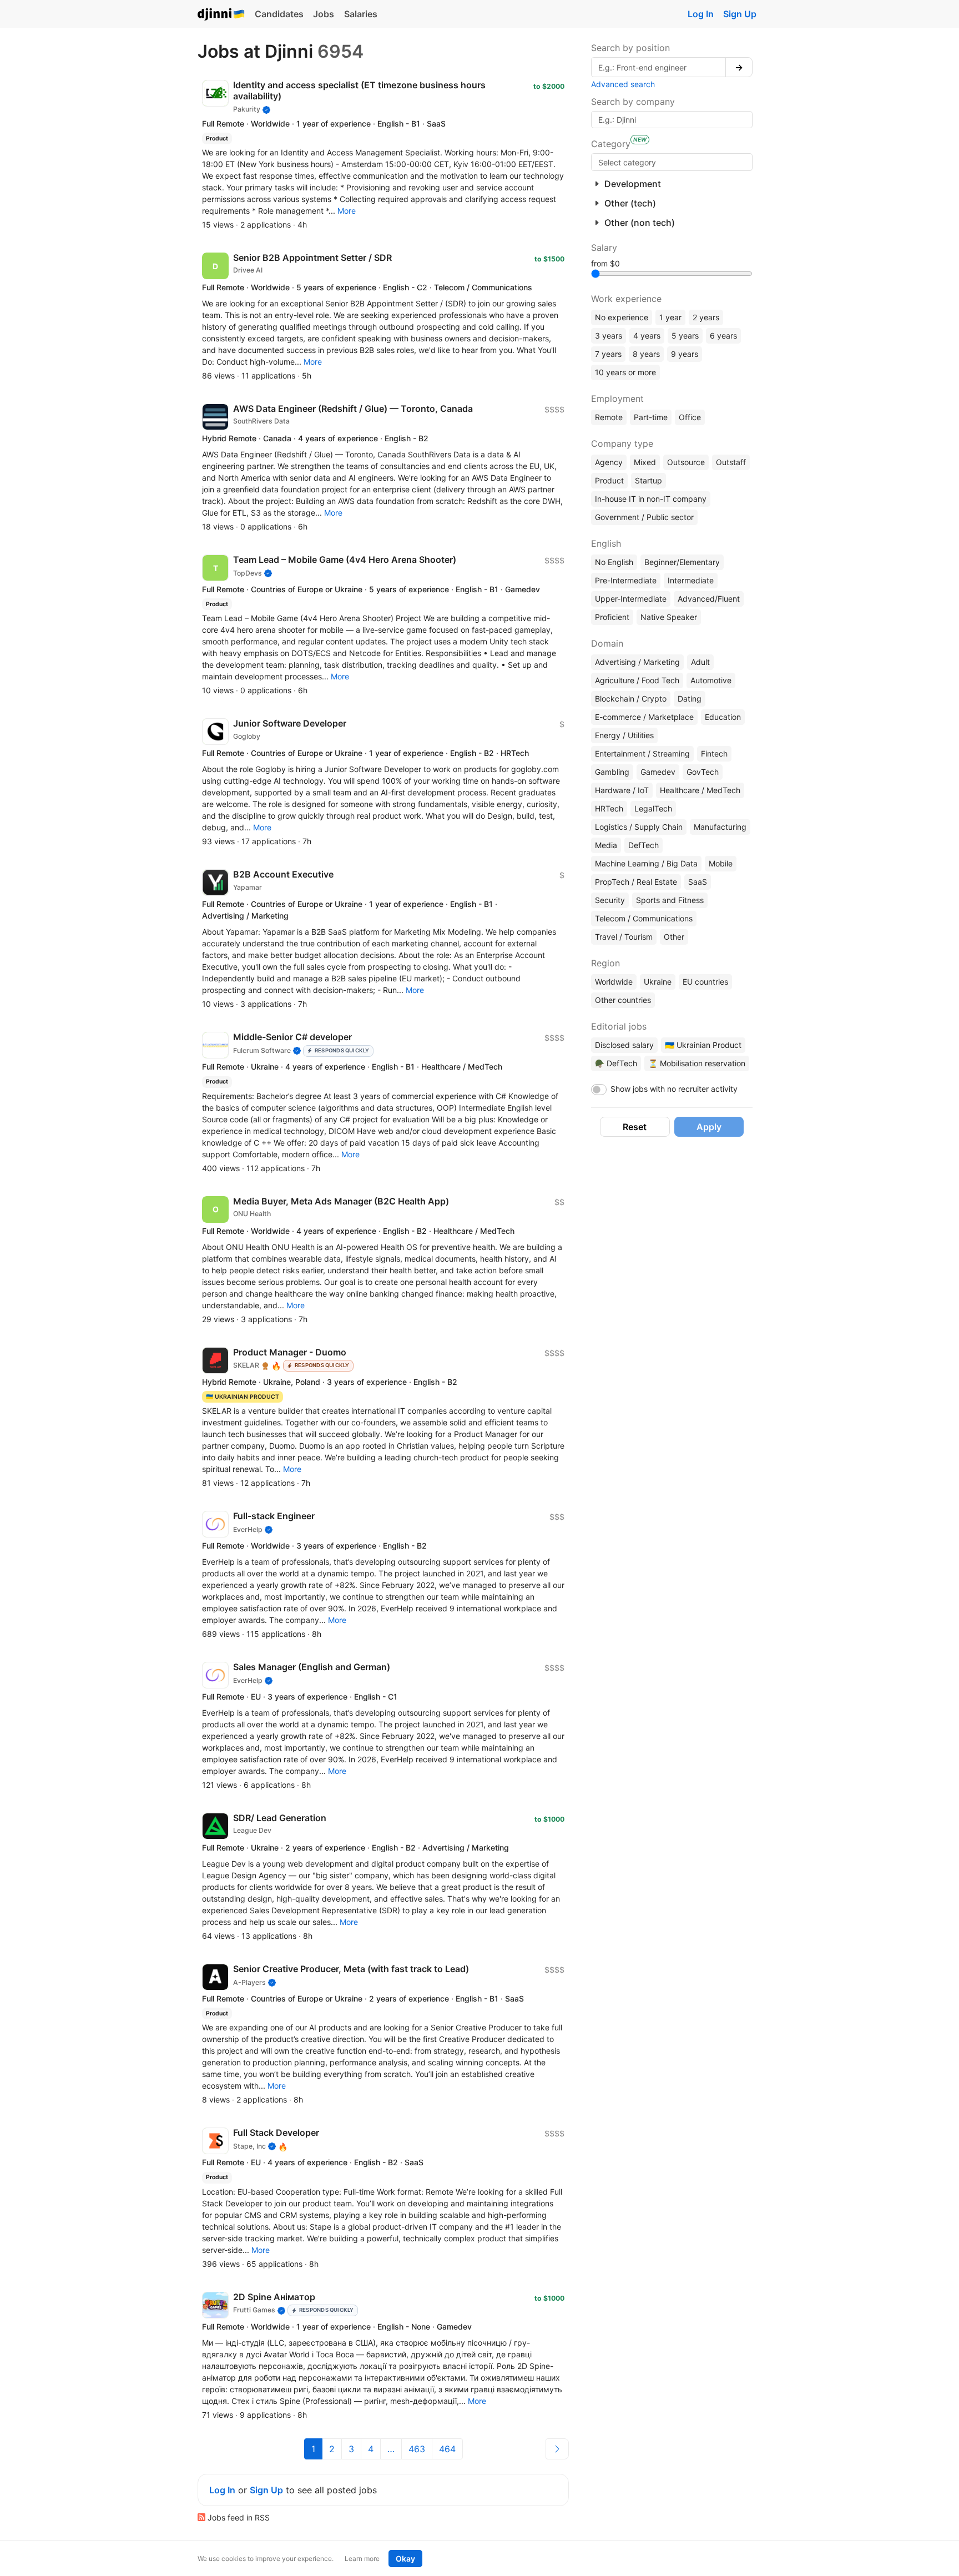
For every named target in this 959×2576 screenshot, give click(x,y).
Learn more (362, 2559)
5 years (685, 336)
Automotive (711, 680)
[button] (347, 211)
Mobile (721, 863)
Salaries (361, 14)
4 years (647, 336)
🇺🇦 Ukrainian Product (703, 1045)
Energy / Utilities (624, 735)
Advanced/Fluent (709, 599)
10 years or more (625, 372)
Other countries (623, 1000)
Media (606, 845)
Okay (405, 2559)
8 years (646, 354)
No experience (622, 317)
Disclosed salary (624, 1045)
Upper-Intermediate (631, 599)
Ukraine (658, 982)
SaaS (698, 882)
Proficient (612, 617)
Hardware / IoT (622, 790)
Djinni (221, 15)
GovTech (703, 772)
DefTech (643, 845)
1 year (670, 317)
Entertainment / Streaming (642, 753)
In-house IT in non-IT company (651, 499)
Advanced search (623, 84)
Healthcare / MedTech (700, 790)
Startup (648, 480)
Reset (635, 1127)
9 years (685, 354)
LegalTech (653, 808)
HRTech (609, 808)
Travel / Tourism (624, 937)
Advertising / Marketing (637, 662)
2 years (706, 317)
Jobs (324, 14)
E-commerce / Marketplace (644, 717)
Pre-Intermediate (626, 580)
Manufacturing (720, 827)
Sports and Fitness (670, 900)
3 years (609, 336)
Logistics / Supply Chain (639, 827)
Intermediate (691, 580)
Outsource (686, 462)
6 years (723, 336)
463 (417, 2449)
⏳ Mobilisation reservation (697, 1063)
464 (447, 2449)
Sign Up (740, 14)
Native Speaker (669, 617)
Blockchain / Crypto (631, 699)
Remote (609, 417)
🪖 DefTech (616, 1063)
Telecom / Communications (644, 918)
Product (609, 480)
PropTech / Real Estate (636, 882)
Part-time (651, 417)
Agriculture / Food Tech (637, 680)
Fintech (714, 753)
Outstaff (731, 462)
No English (614, 562)
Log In (701, 14)
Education (723, 717)
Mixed (645, 462)
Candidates (279, 14)
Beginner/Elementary (682, 562)
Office (690, 417)
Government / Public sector (644, 517)
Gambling (612, 772)
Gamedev (658, 772)
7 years (608, 354)
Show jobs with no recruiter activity (674, 1089)
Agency (609, 462)
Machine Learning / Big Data (646, 863)
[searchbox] (672, 162)
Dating (690, 699)
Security (610, 900)
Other (674, 937)
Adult (700, 662)
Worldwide (614, 982)
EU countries (705, 982)
